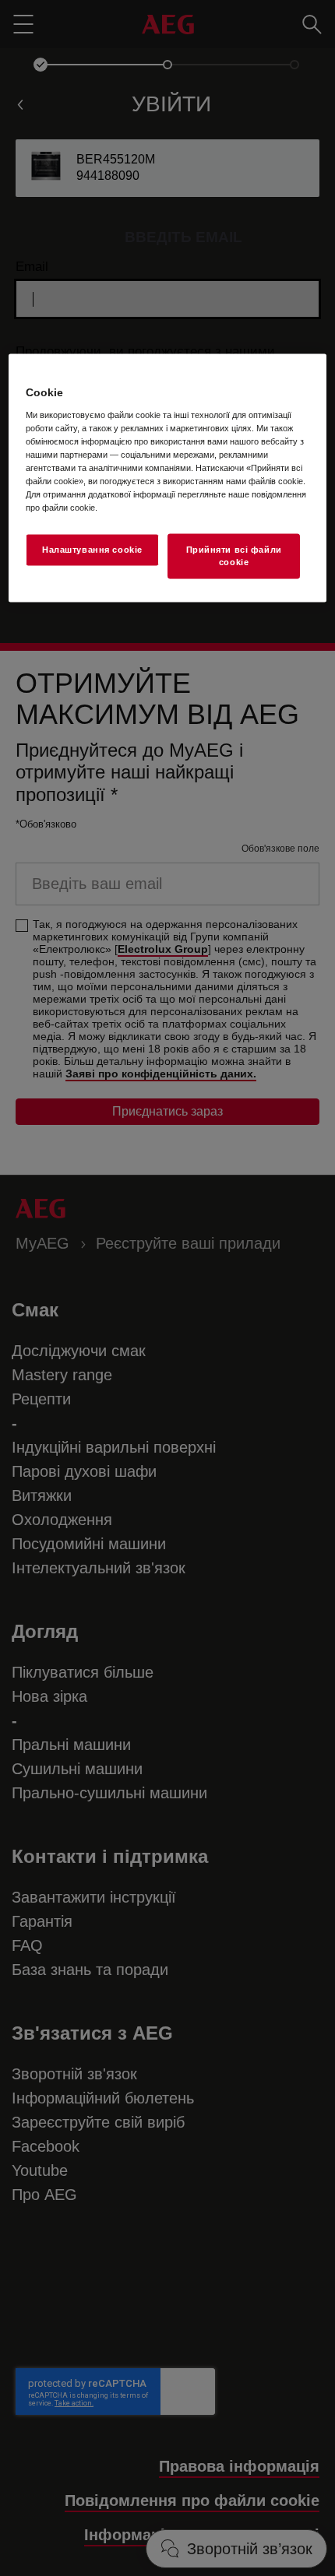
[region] (168, 478)
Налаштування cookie (92, 550)
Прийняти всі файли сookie (234, 556)
